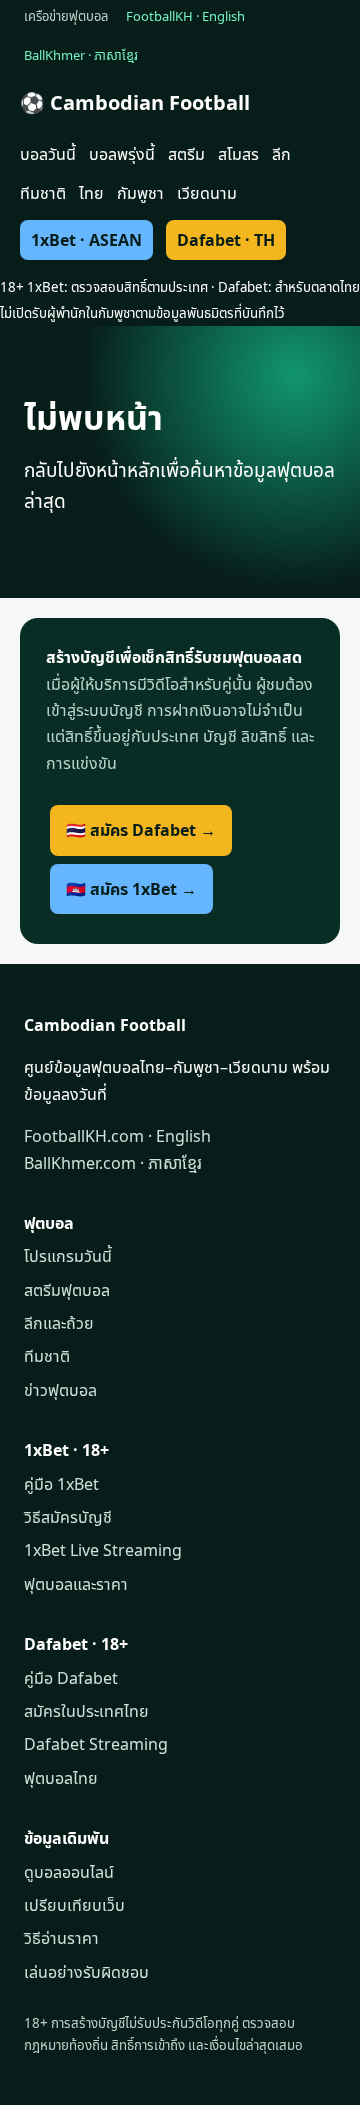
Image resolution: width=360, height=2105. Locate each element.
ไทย (91, 193)
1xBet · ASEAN (86, 240)
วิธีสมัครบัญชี (68, 1517)
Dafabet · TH (226, 240)
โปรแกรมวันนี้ (68, 1256)
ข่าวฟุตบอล (60, 1390)
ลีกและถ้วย (59, 1323)
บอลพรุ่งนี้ (122, 154)
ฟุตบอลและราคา (76, 1584)
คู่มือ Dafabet (71, 1678)
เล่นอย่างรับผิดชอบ (86, 1972)
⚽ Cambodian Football (135, 102)
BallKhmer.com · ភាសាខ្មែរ (113, 1163)
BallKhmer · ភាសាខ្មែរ (81, 55)
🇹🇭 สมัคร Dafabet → (141, 830)
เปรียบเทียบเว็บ (74, 1905)
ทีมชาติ (43, 193)
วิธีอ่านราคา (61, 1938)
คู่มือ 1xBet (61, 1484)
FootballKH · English (185, 16)
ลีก (281, 154)
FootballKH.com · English (117, 1136)
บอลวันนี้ (48, 154)
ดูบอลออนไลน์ (69, 1872)
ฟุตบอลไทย (61, 1778)
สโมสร (238, 154)
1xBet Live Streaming (103, 1550)
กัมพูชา (140, 193)
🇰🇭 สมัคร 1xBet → (131, 889)
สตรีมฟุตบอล (67, 1290)
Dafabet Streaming (96, 1744)
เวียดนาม (207, 193)
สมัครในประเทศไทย (86, 1711)
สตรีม (186, 154)
